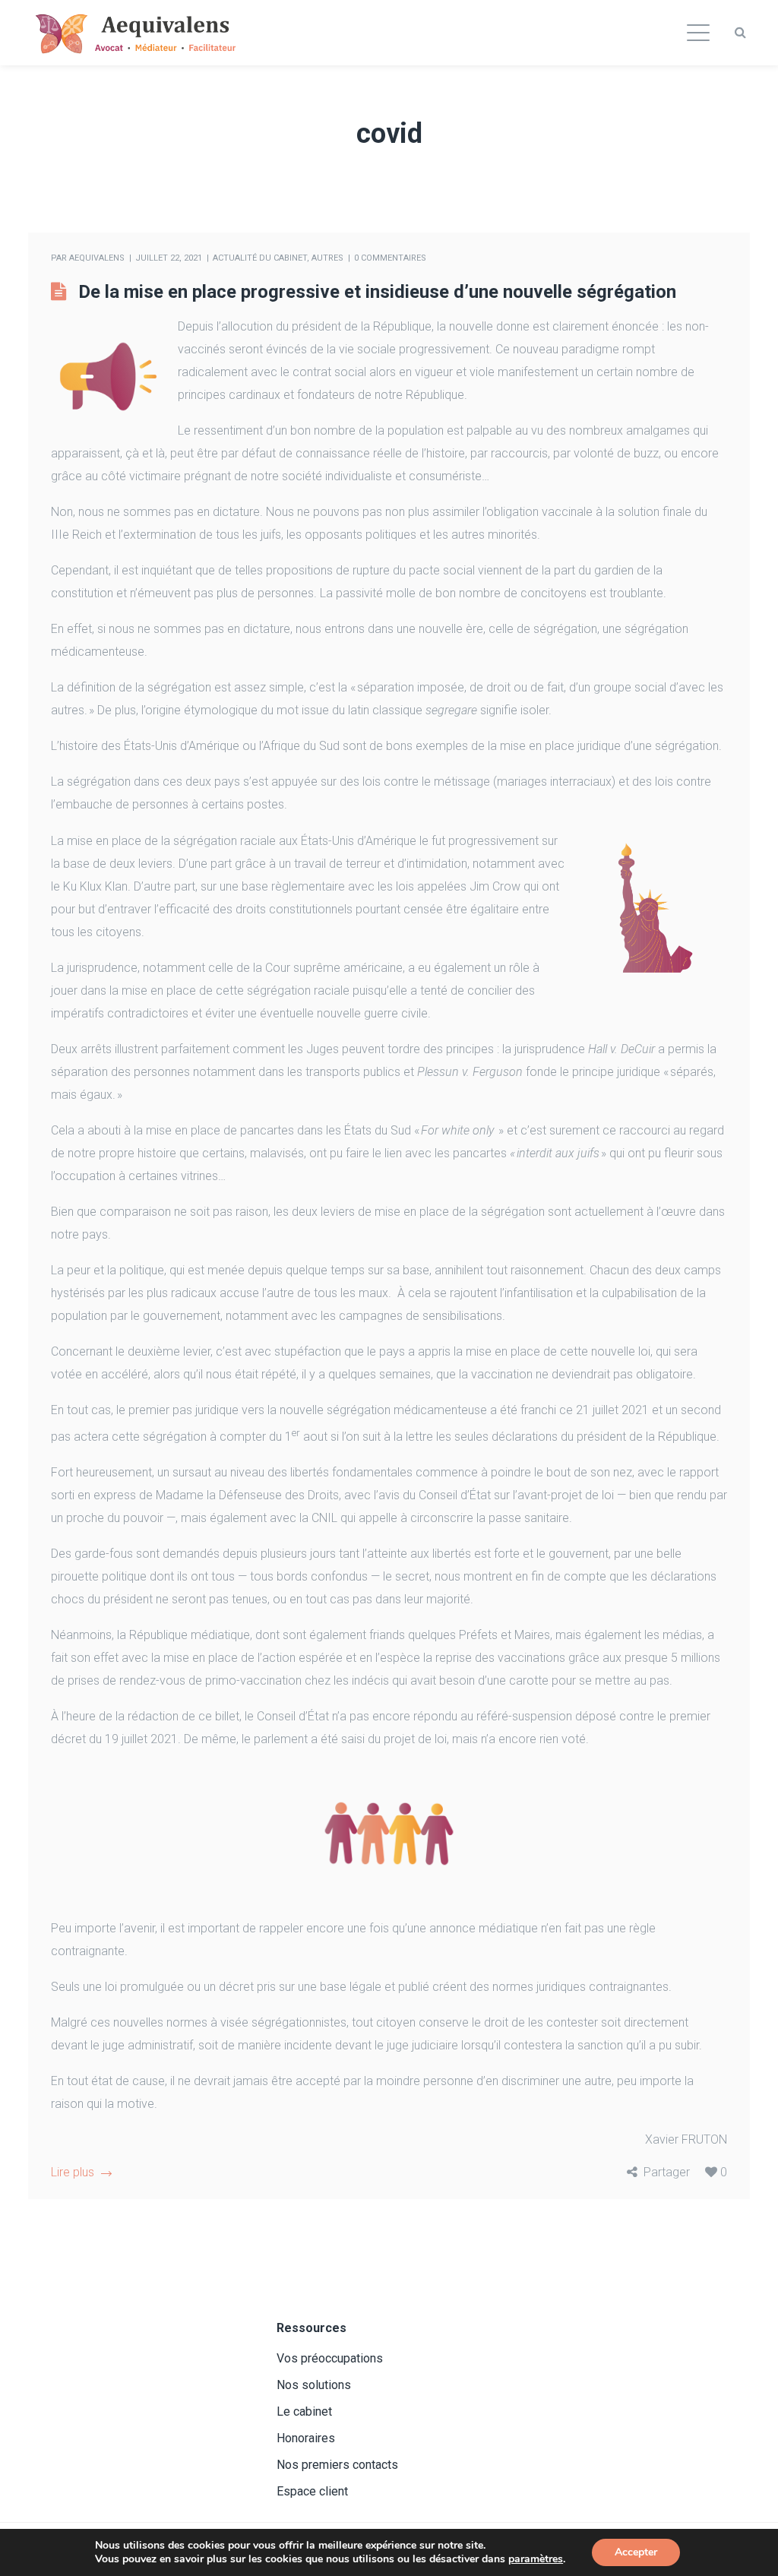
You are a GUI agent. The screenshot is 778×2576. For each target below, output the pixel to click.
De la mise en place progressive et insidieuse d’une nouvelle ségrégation (377, 292)
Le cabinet (304, 2411)
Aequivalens (97, 258)
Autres (327, 258)
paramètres (536, 2559)
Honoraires (306, 2438)
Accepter (636, 2552)
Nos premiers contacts (337, 2465)
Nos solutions (314, 2385)
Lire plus (73, 2172)
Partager (667, 2172)
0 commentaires (390, 258)
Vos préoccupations (330, 2358)
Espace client (312, 2491)
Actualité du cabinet (260, 258)
